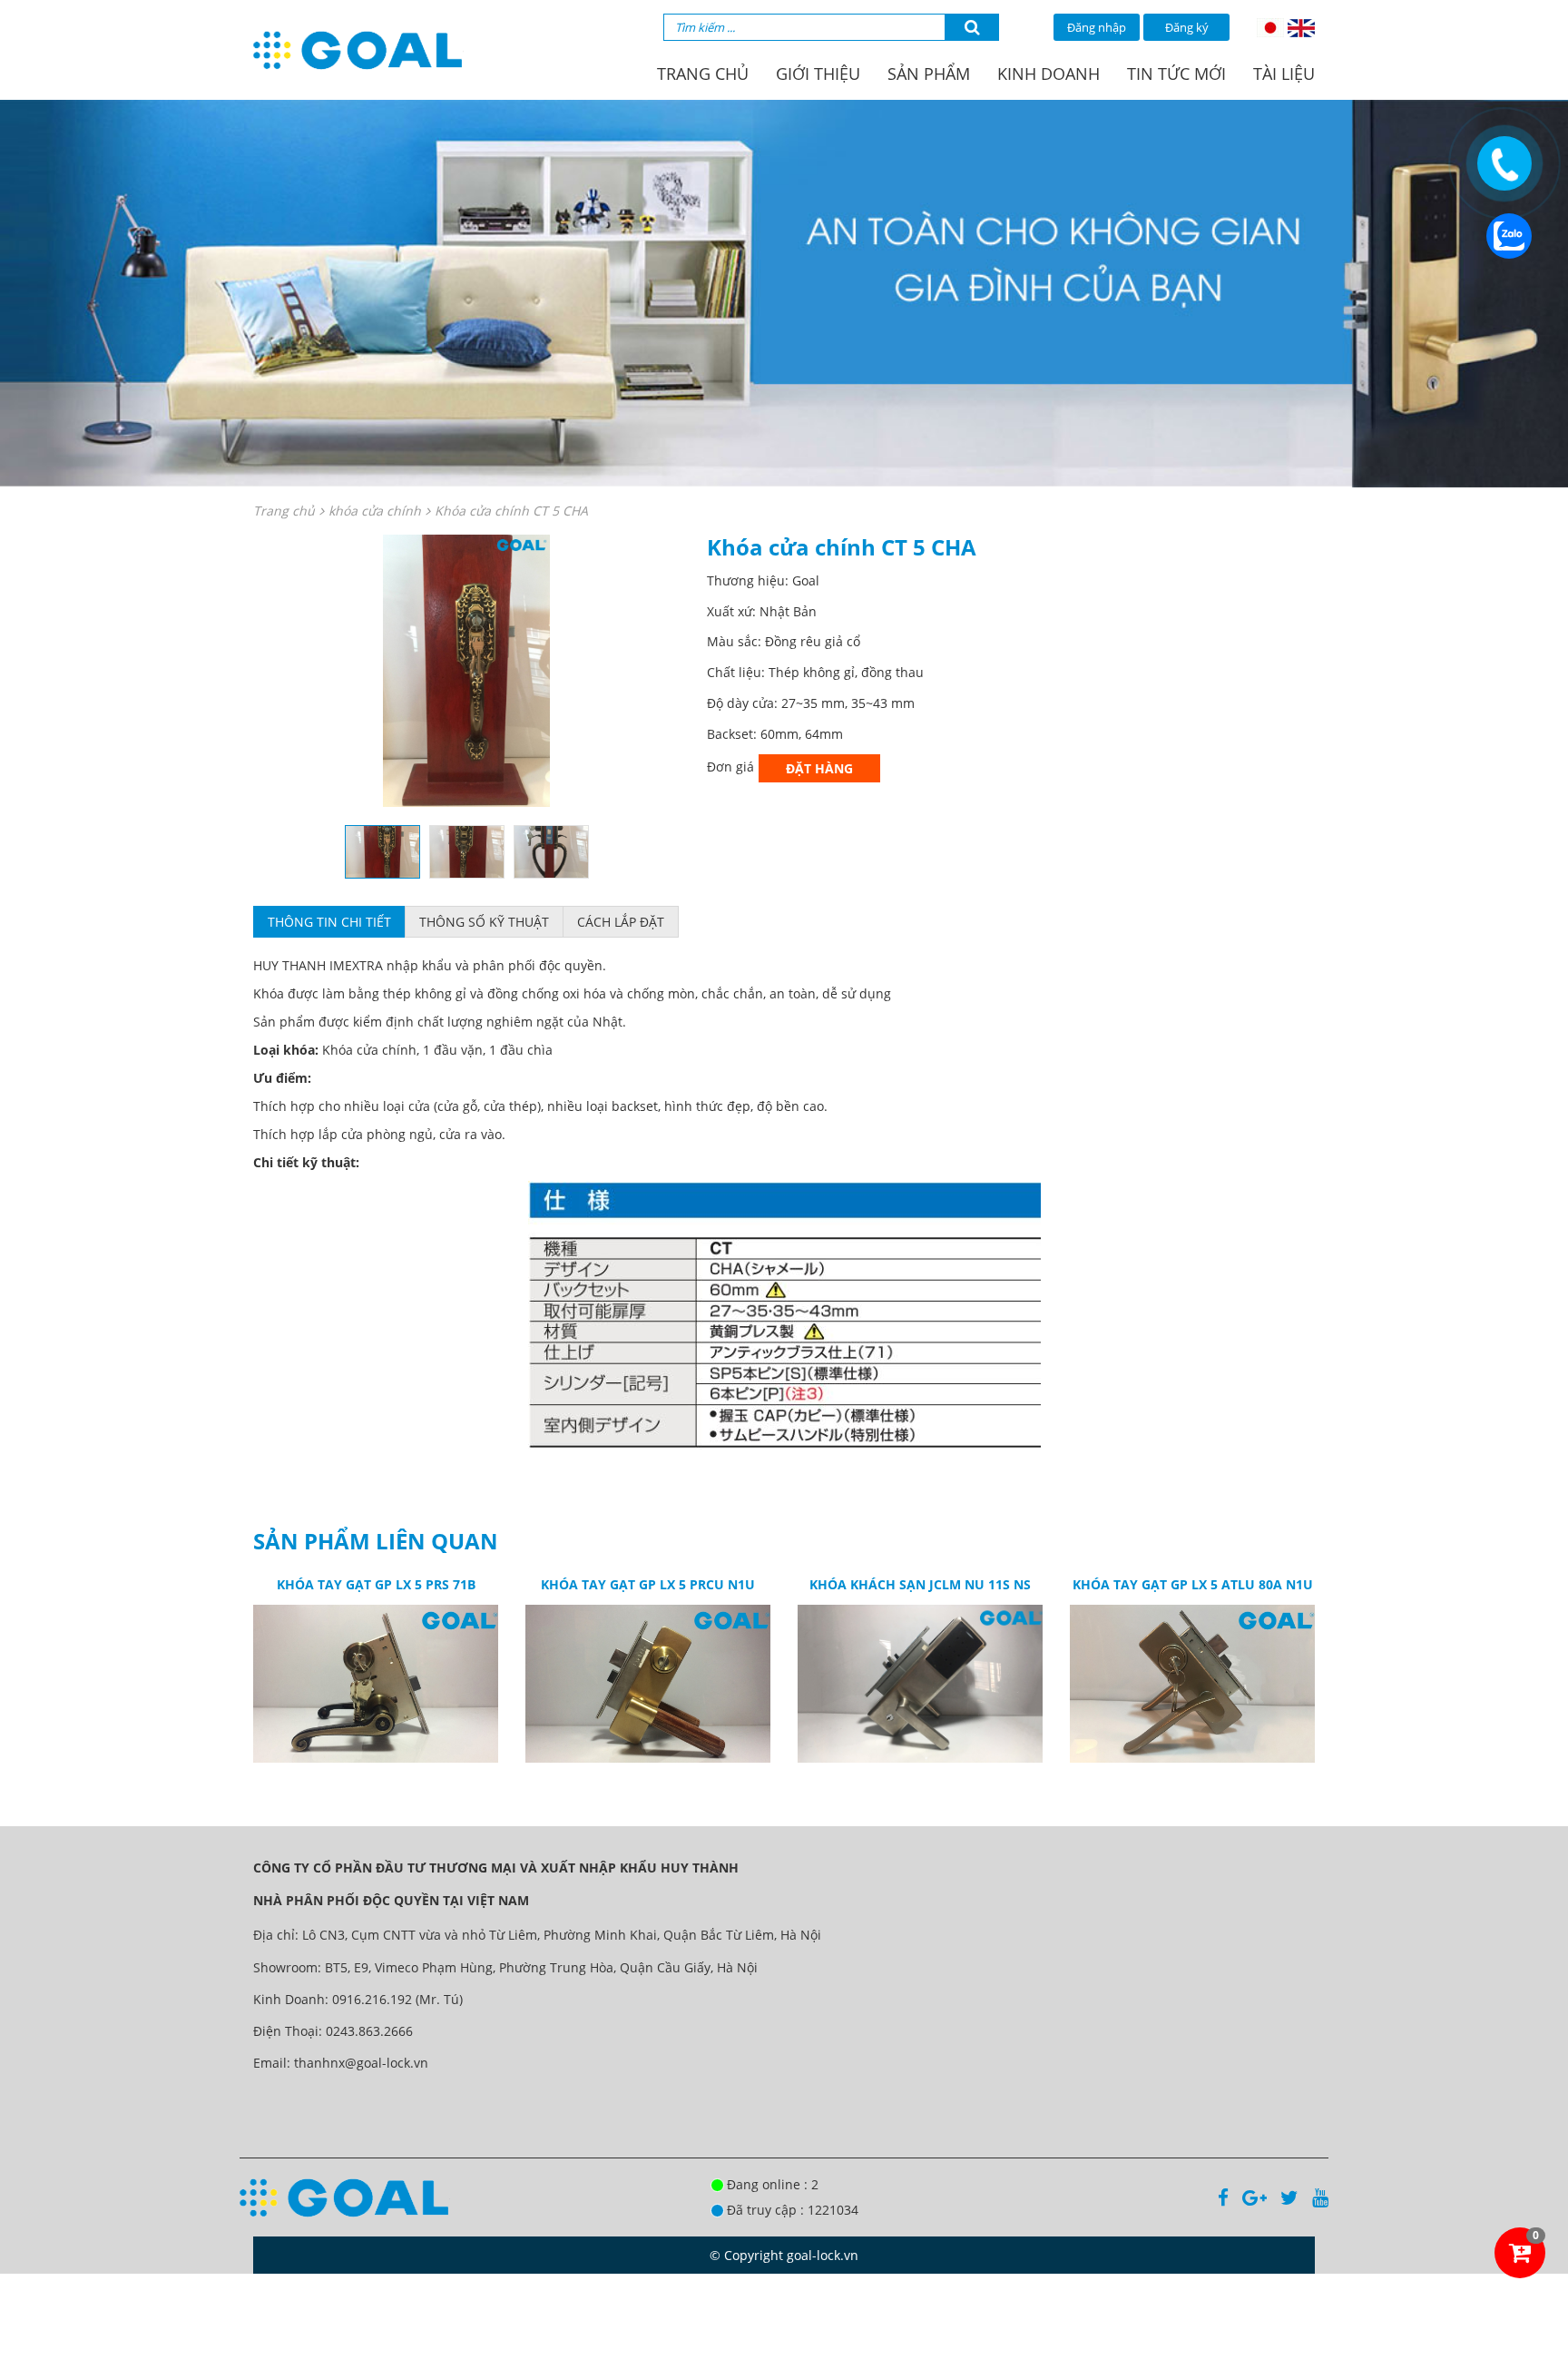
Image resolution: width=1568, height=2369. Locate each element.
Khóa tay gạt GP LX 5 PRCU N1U (648, 1584)
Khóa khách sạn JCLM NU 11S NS (920, 1584)
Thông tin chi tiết (329, 922)
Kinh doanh (1049, 74)
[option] (466, 671)
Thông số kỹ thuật (484, 922)
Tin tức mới (1176, 74)
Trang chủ (703, 74)
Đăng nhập (1097, 27)
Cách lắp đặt (621, 922)
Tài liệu (1284, 74)
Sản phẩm (929, 74)
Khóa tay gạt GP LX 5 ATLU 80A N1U (1193, 1584)
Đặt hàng (819, 768)
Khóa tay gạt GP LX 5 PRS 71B (376, 1584)
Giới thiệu (818, 74)
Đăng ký (1187, 27)
